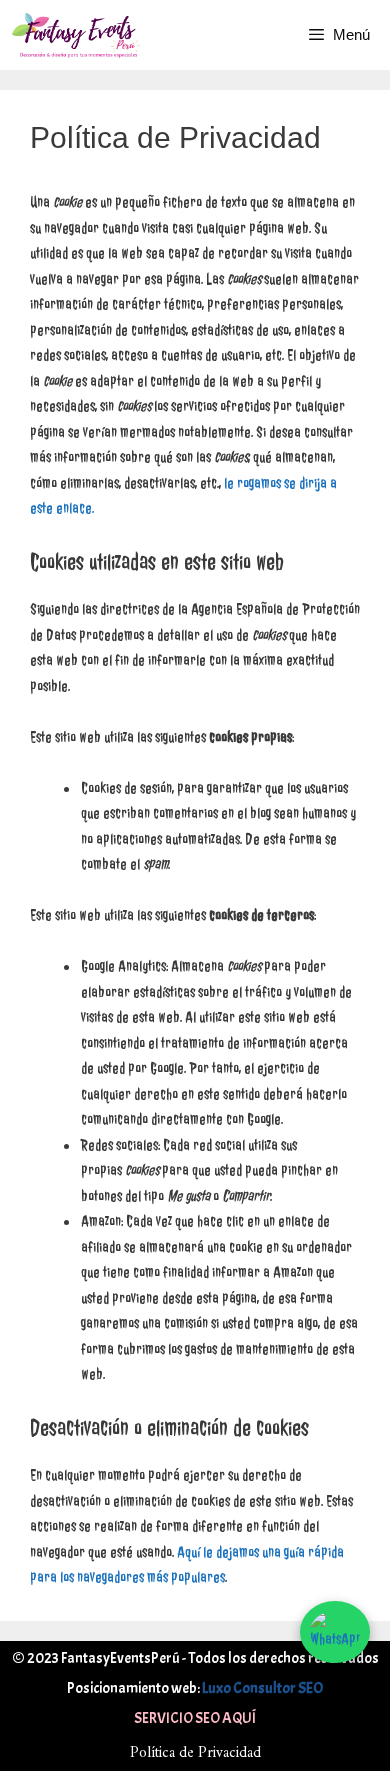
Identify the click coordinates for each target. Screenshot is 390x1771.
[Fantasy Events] (76, 35)
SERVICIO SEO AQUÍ (195, 1718)
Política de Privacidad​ (195, 1753)
